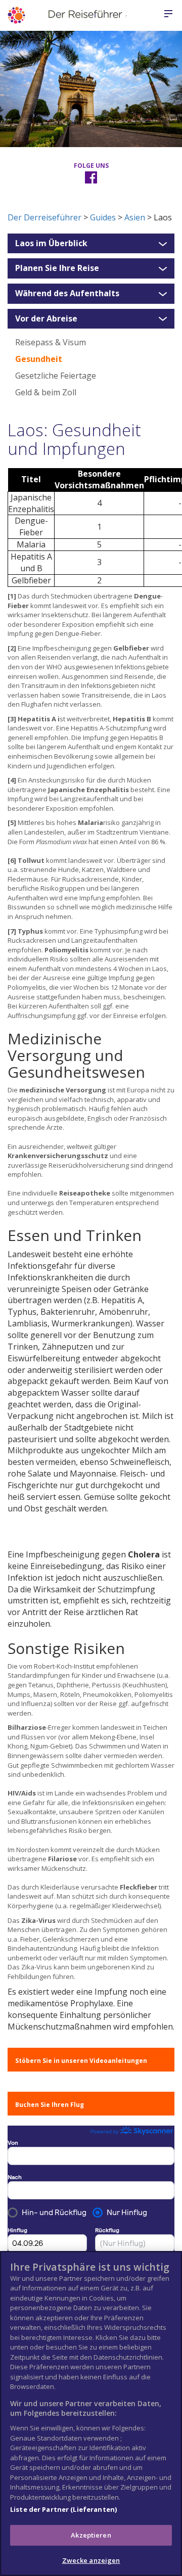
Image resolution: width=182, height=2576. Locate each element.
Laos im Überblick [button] (51, 244)
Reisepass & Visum (51, 342)
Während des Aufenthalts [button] (67, 294)
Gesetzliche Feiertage (56, 376)
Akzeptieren (91, 2535)
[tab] (91, 244)
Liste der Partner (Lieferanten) (63, 2509)
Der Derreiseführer (44, 217)
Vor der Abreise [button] (46, 319)
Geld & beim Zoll (46, 392)
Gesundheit (39, 359)
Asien (135, 217)
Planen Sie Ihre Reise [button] (57, 268)
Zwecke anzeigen (91, 2560)
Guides (103, 217)
